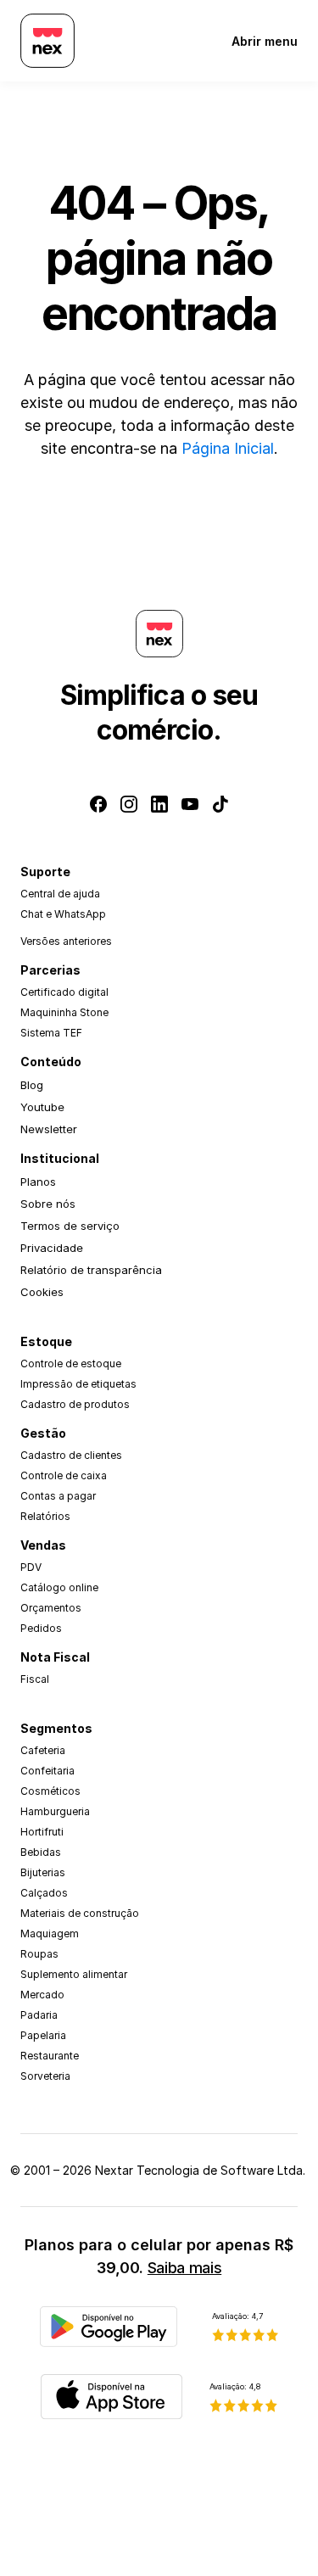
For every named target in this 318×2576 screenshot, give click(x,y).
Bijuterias (43, 1872)
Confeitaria (47, 1771)
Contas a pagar (58, 1496)
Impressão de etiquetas (78, 1384)
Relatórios (45, 1516)
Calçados (44, 1893)
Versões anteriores (66, 941)
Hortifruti (42, 1832)
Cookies (42, 1292)
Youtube (42, 1107)
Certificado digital (64, 992)
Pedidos (41, 1628)
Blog (32, 1085)
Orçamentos (51, 1608)
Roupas (39, 1954)
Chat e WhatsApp (63, 914)
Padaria (39, 2015)
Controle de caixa (64, 1475)
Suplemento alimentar (74, 1974)
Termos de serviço (70, 1226)
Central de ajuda (60, 894)
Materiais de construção (80, 1913)
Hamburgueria (55, 1811)
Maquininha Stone (64, 1012)
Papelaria (43, 2035)
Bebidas (41, 1852)
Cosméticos (50, 1791)
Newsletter (49, 1129)
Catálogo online (59, 1587)
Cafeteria (43, 1750)
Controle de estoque (71, 1363)
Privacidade (52, 1248)
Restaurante (50, 2056)
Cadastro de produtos (75, 1404)
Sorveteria (45, 2076)
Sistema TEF (51, 1033)
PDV (31, 1567)
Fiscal (35, 1679)
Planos (38, 1182)
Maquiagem (50, 1933)
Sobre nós (48, 1204)
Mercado (42, 1995)
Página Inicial (228, 448)
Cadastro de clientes (71, 1455)
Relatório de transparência (91, 1270)
